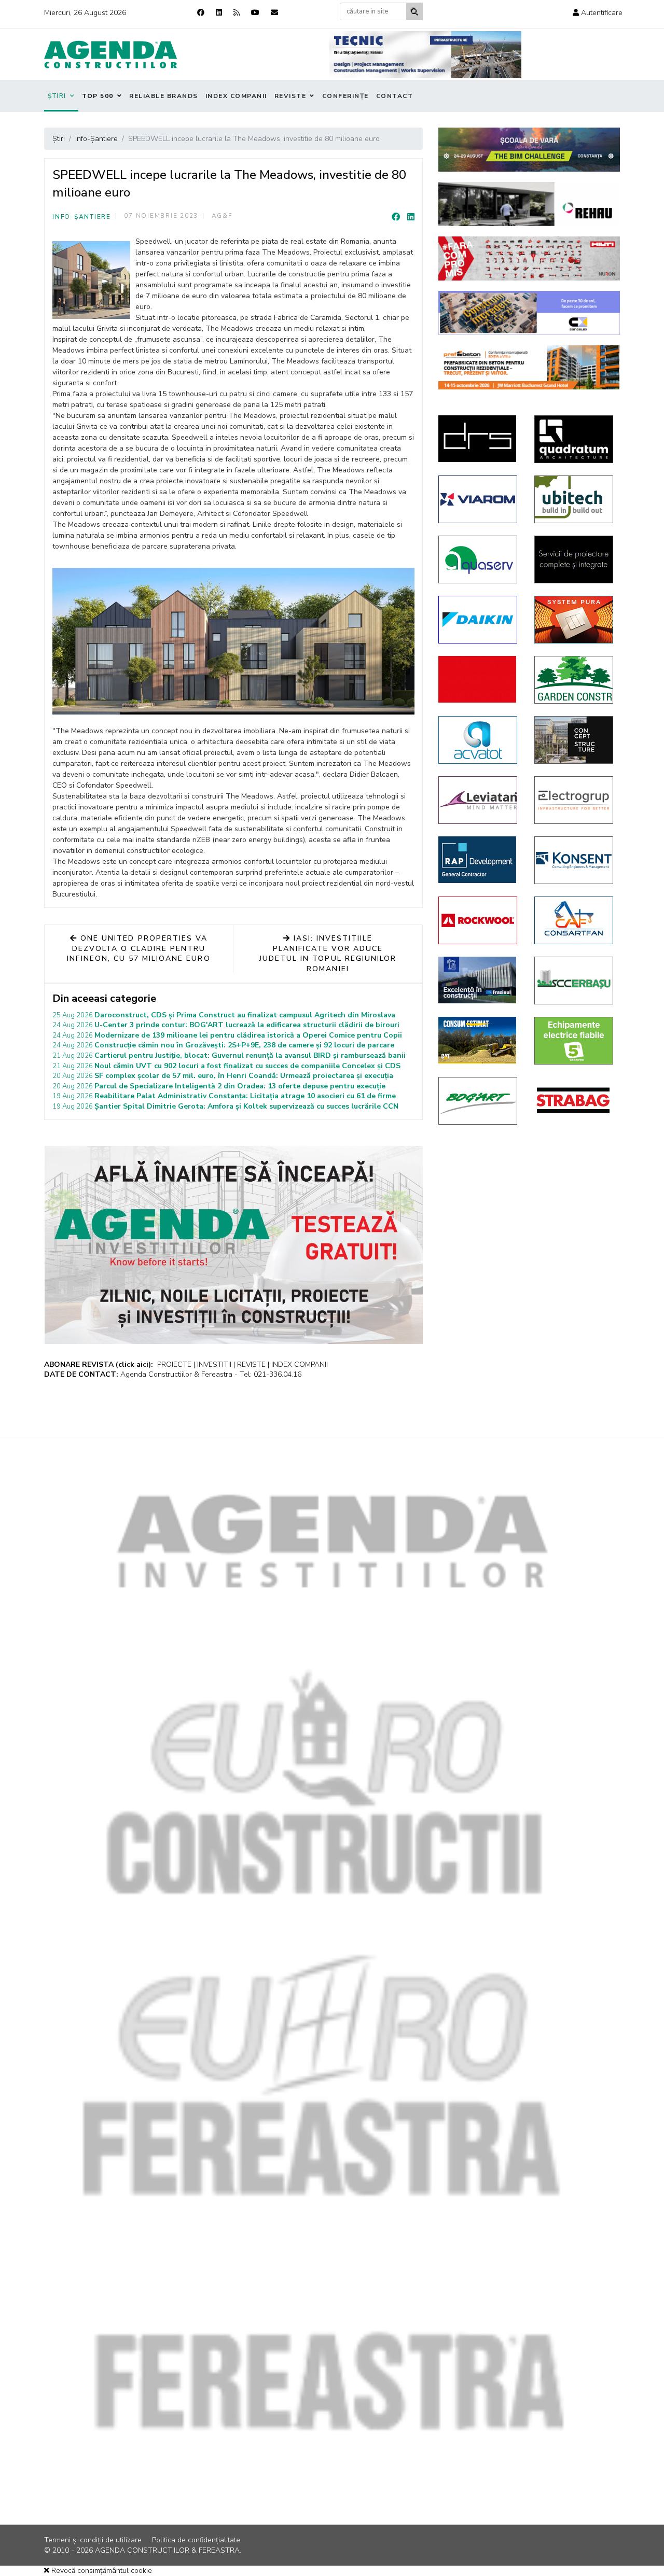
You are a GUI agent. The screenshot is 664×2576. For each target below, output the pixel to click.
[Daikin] (479, 620)
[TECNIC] (425, 54)
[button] (598, 13)
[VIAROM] (479, 499)
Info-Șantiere (82, 217)
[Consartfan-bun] (575, 920)
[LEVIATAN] (479, 800)
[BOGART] (479, 1101)
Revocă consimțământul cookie (101, 2571)
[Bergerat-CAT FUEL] (479, 1040)
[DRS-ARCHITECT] (479, 439)
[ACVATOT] (479, 740)
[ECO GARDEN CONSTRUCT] (575, 680)
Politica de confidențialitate (196, 2540)
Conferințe (345, 96)
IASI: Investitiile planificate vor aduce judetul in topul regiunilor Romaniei (328, 954)
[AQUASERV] (479, 559)
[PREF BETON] (529, 367)
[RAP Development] (479, 860)
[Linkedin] (219, 13)
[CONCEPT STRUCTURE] (575, 740)
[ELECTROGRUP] (575, 800)
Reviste (290, 96)
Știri (57, 96)
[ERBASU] (575, 981)
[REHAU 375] (529, 204)
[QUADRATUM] (575, 439)
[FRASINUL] (479, 980)
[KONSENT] (575, 860)
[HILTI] (529, 258)
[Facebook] (201, 13)
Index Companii (236, 96)
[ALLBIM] (529, 150)
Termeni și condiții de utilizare (93, 2540)
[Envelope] (274, 13)
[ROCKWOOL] (479, 920)
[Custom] (237, 13)
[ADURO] (479, 679)
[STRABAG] (575, 1100)
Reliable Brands (164, 96)
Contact (395, 96)
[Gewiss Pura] (575, 620)
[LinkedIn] (411, 217)
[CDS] (575, 559)
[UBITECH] (575, 499)
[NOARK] (575, 1041)
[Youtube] (255, 13)
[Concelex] (529, 313)
